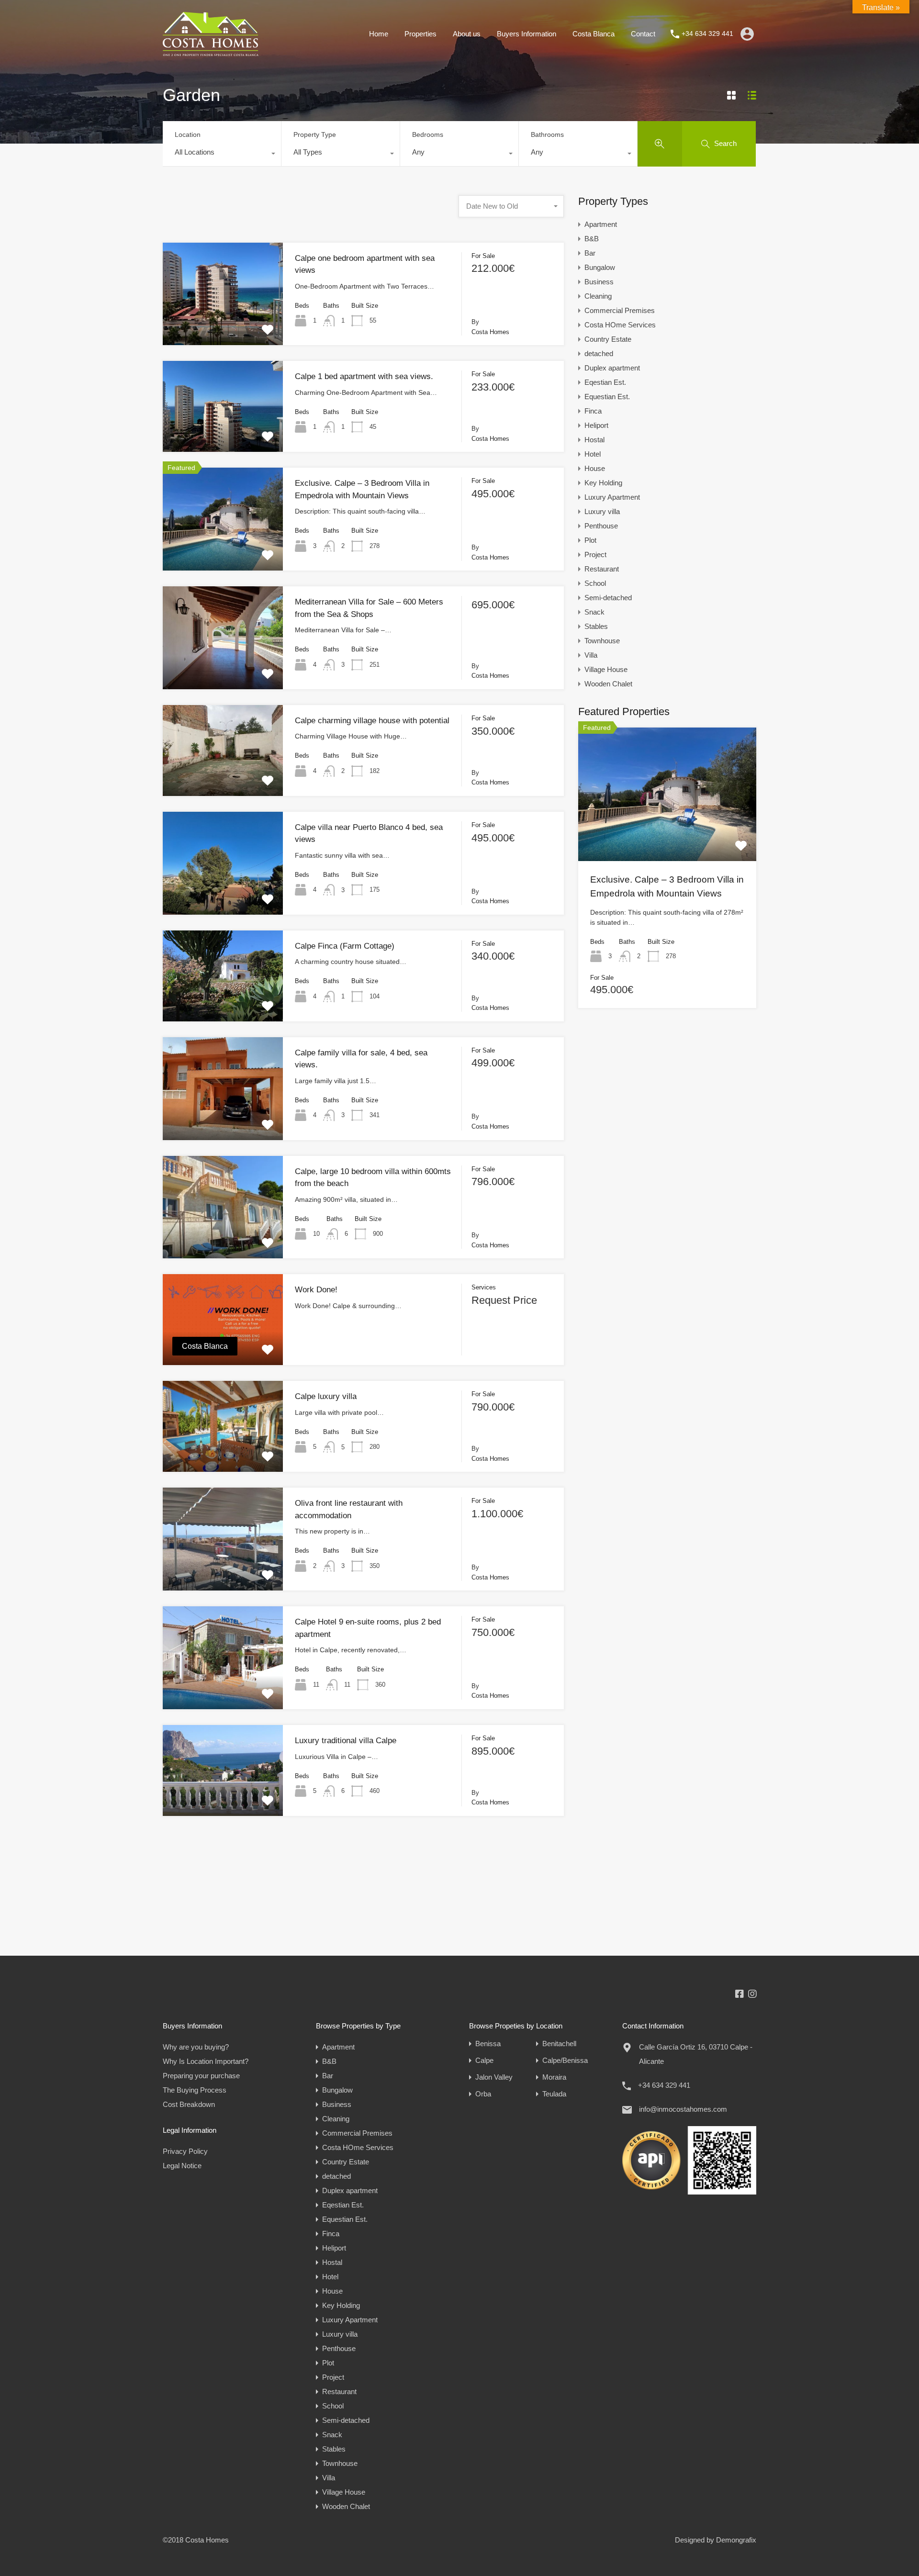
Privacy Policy (185, 2151)
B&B (592, 239)
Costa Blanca (594, 34)
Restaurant (602, 569)
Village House (606, 669)
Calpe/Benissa (565, 2060)
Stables (596, 626)
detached (599, 353)
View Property (223, 325)
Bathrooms (547, 134)
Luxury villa (602, 511)
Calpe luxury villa (326, 1396)
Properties (420, 34)
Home (379, 34)
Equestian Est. (607, 397)
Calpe (484, 2060)
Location (188, 134)
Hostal (594, 440)
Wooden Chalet (608, 684)
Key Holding (603, 483)
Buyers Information (527, 34)
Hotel (593, 454)
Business (599, 282)
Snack (594, 612)
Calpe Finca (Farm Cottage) (345, 946)
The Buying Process (195, 2090)
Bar (590, 253)
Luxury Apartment (612, 497)
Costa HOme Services (620, 325)
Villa (591, 655)
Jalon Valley (494, 2077)
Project (595, 554)
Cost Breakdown (189, 2104)
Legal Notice (182, 2166)
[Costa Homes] (211, 51)
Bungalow (600, 267)
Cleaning (598, 296)
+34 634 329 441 (707, 34)
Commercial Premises (620, 310)
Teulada (554, 2094)
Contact (643, 34)
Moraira (554, 2077)
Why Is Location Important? (206, 2061)
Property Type (315, 134)
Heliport (596, 425)
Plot (590, 540)
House (595, 468)
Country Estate (608, 339)
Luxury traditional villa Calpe (346, 1741)
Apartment (601, 224)
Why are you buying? (196, 2047)
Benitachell (559, 2044)
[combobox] (222, 155)
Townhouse (602, 641)
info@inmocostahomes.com (683, 2109)
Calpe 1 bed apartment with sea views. (364, 376)
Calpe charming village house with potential (372, 721)
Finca (593, 411)
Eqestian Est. (605, 382)
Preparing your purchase (201, 2076)
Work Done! (316, 1290)
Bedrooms (428, 134)
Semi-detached (608, 598)
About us (467, 34)
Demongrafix (736, 2540)
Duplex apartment (612, 368)
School (595, 583)
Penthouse (601, 526)
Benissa (488, 2044)
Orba (483, 2094)
